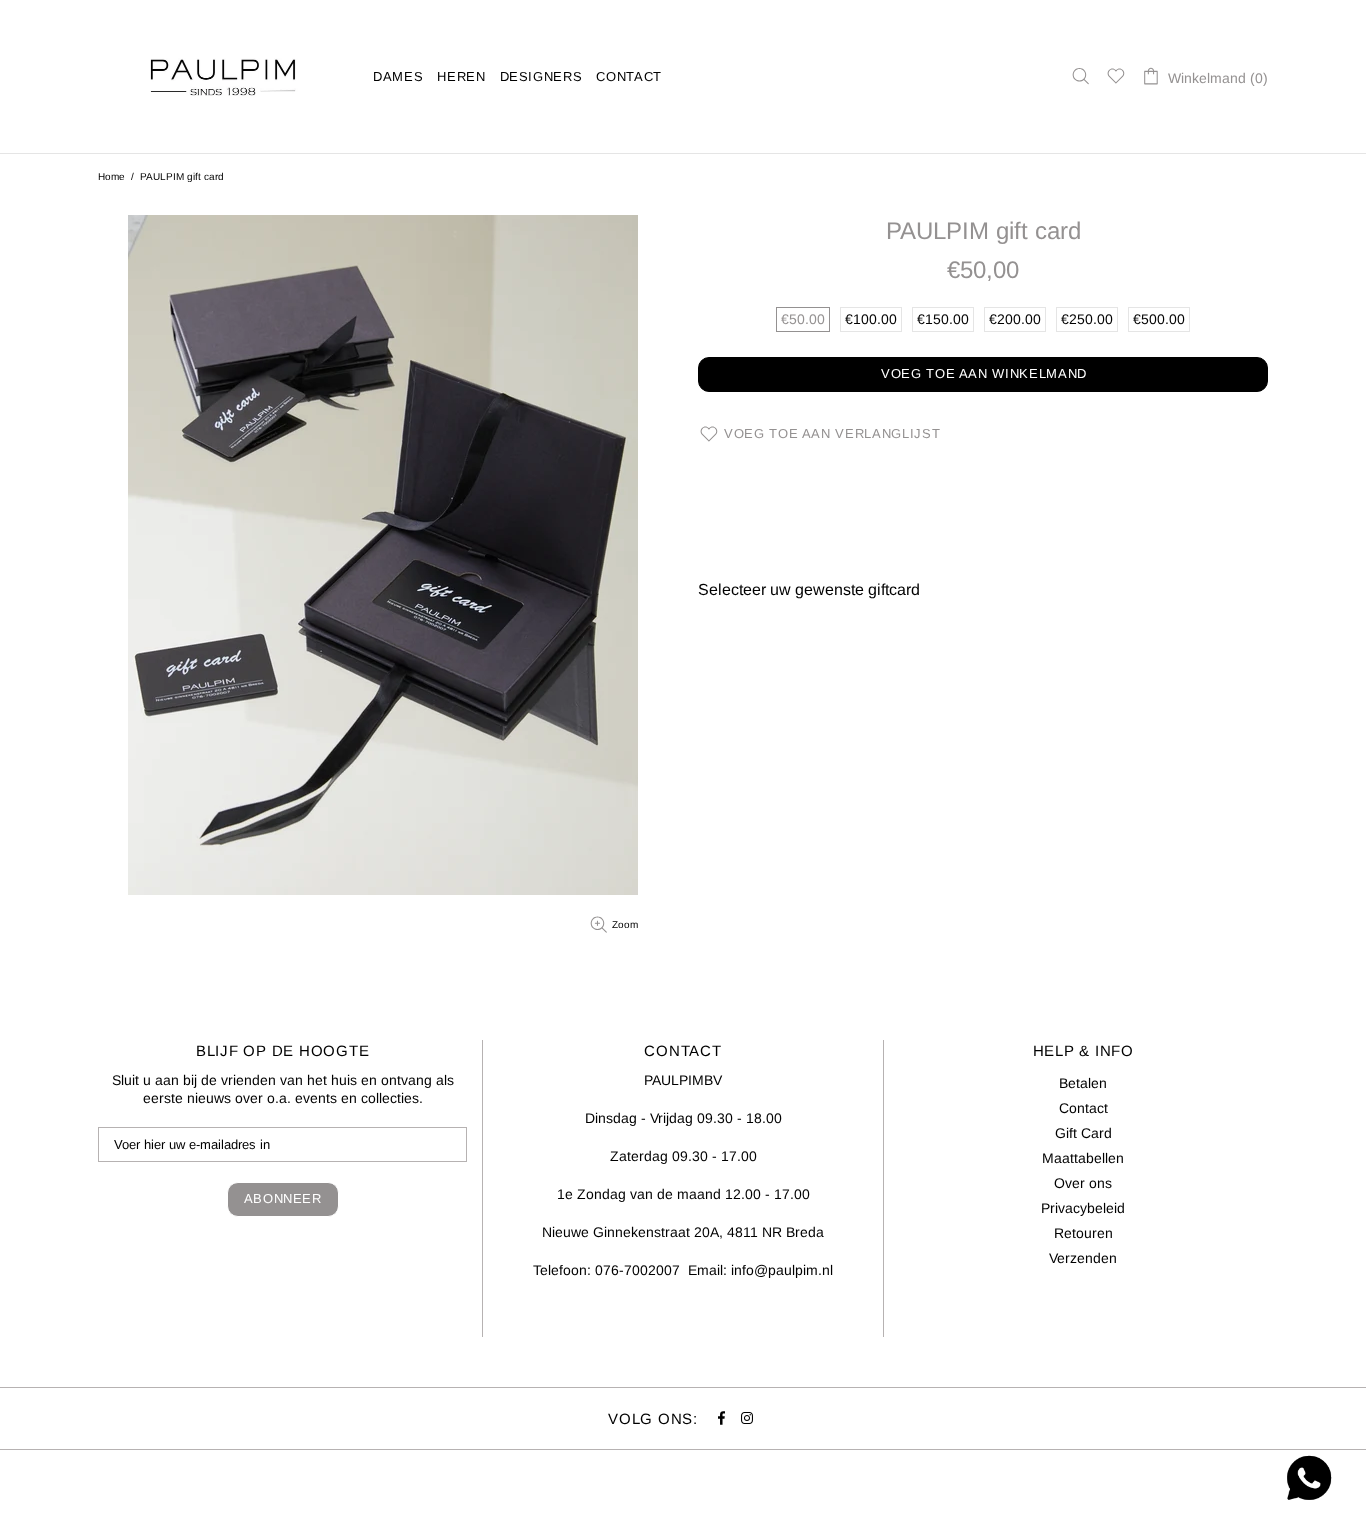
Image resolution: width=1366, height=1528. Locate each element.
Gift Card (1083, 1133)
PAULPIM (223, 76)
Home (111, 176)
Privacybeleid (1083, 1208)
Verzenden (1083, 1258)
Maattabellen (1083, 1158)
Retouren (1083, 1233)
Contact (1083, 1108)
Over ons (1083, 1183)
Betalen (1083, 1083)
